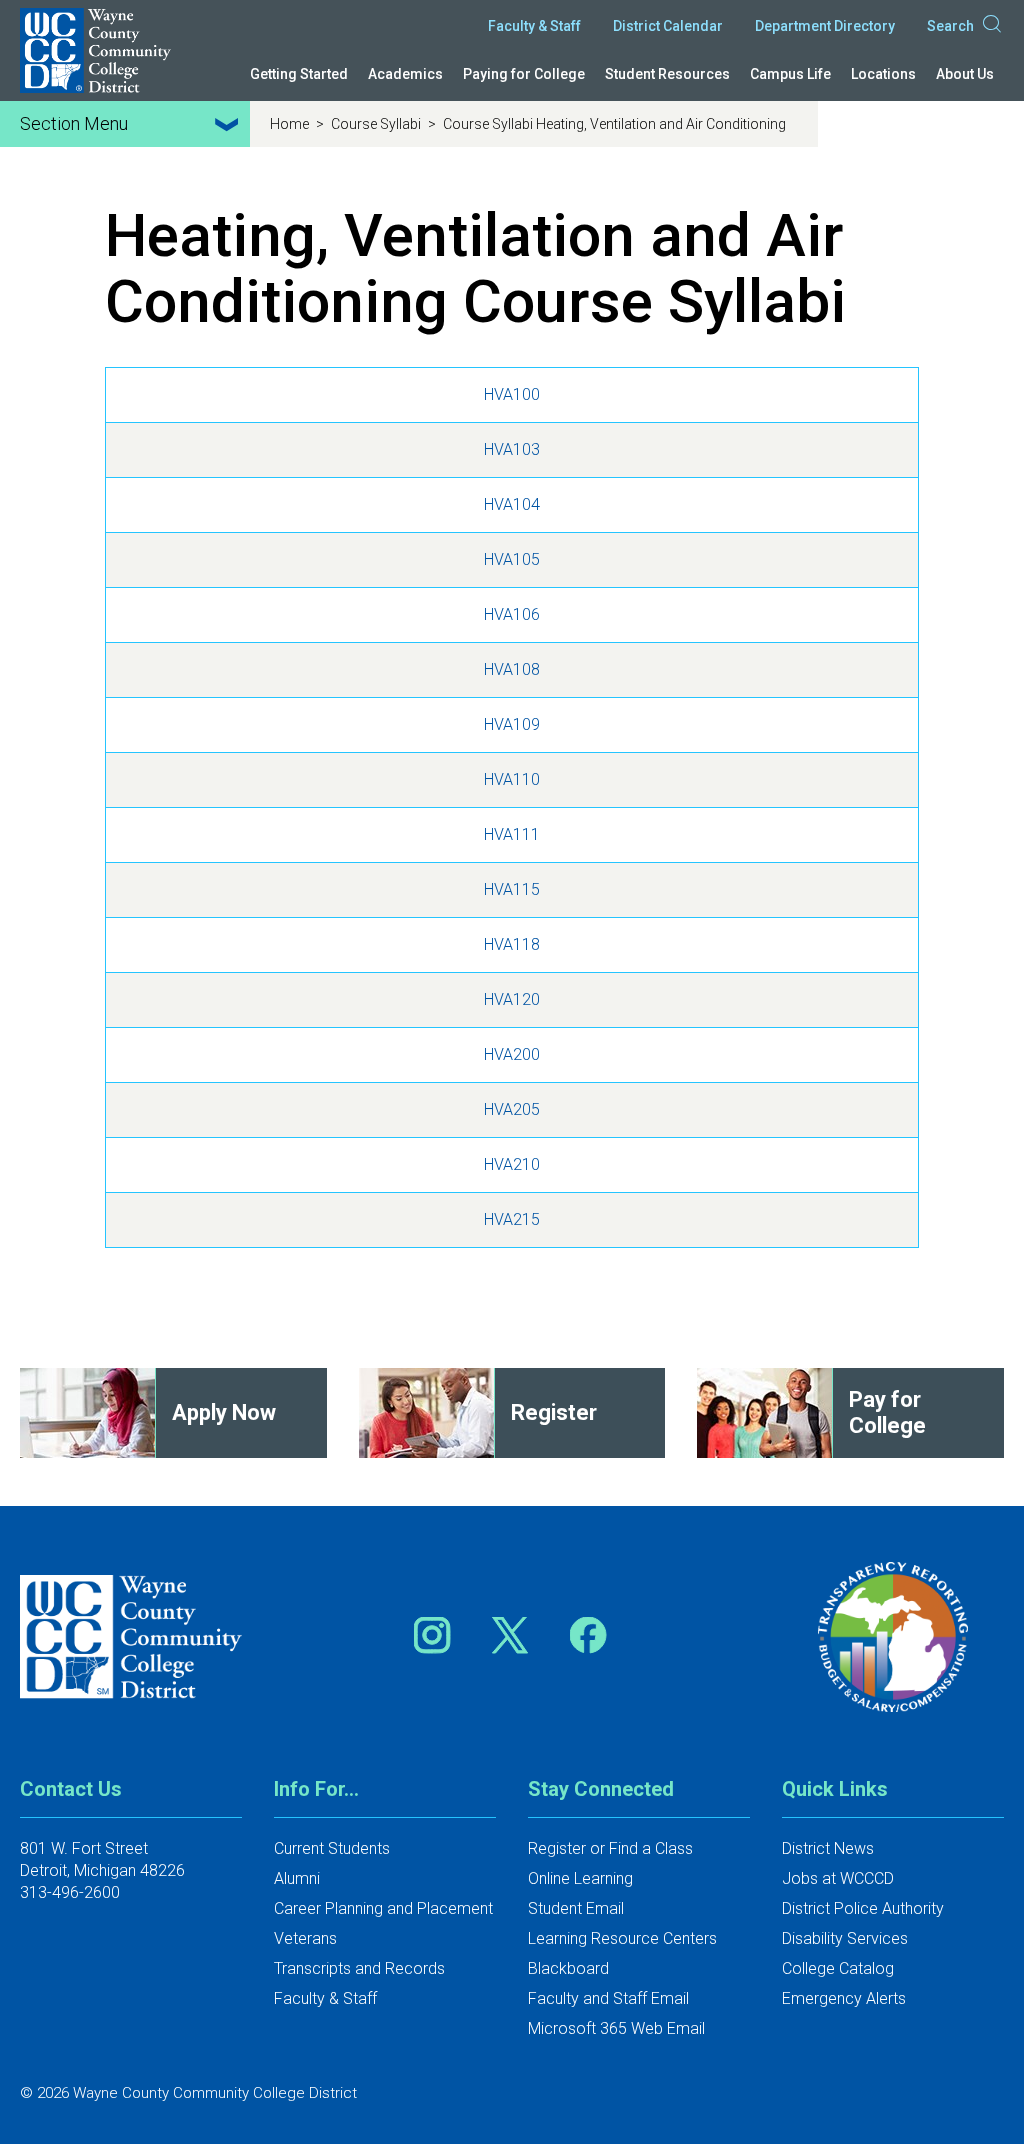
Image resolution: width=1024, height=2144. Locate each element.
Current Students (332, 1848)
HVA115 (512, 889)
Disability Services (845, 1938)
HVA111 (512, 834)
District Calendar (668, 26)
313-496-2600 (70, 1892)
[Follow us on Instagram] (439, 1634)
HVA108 (512, 669)
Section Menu (74, 123)
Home (291, 124)
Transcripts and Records (359, 1968)
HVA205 (512, 1109)
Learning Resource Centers (622, 1938)
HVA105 (512, 559)
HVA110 (512, 779)
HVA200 (512, 1054)
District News (828, 1848)
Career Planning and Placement (383, 1908)
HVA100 (512, 394)
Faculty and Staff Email (608, 1998)
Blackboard (568, 1968)
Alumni (297, 1878)
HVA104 (512, 504)
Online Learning (580, 1878)
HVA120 (512, 999)
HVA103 (512, 449)
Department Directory (825, 26)
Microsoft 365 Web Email (616, 2028)
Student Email (576, 1908)
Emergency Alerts (844, 1998)
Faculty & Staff (534, 26)
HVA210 (512, 1164)
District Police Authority (863, 1908)
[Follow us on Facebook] (590, 1634)
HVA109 (512, 724)
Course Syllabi (377, 124)
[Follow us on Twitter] (517, 1634)
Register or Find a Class (610, 1848)
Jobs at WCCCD (838, 1878)
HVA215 (512, 1219)
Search (950, 26)
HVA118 (512, 944)
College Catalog (838, 1968)
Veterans (305, 1938)
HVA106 (512, 614)
